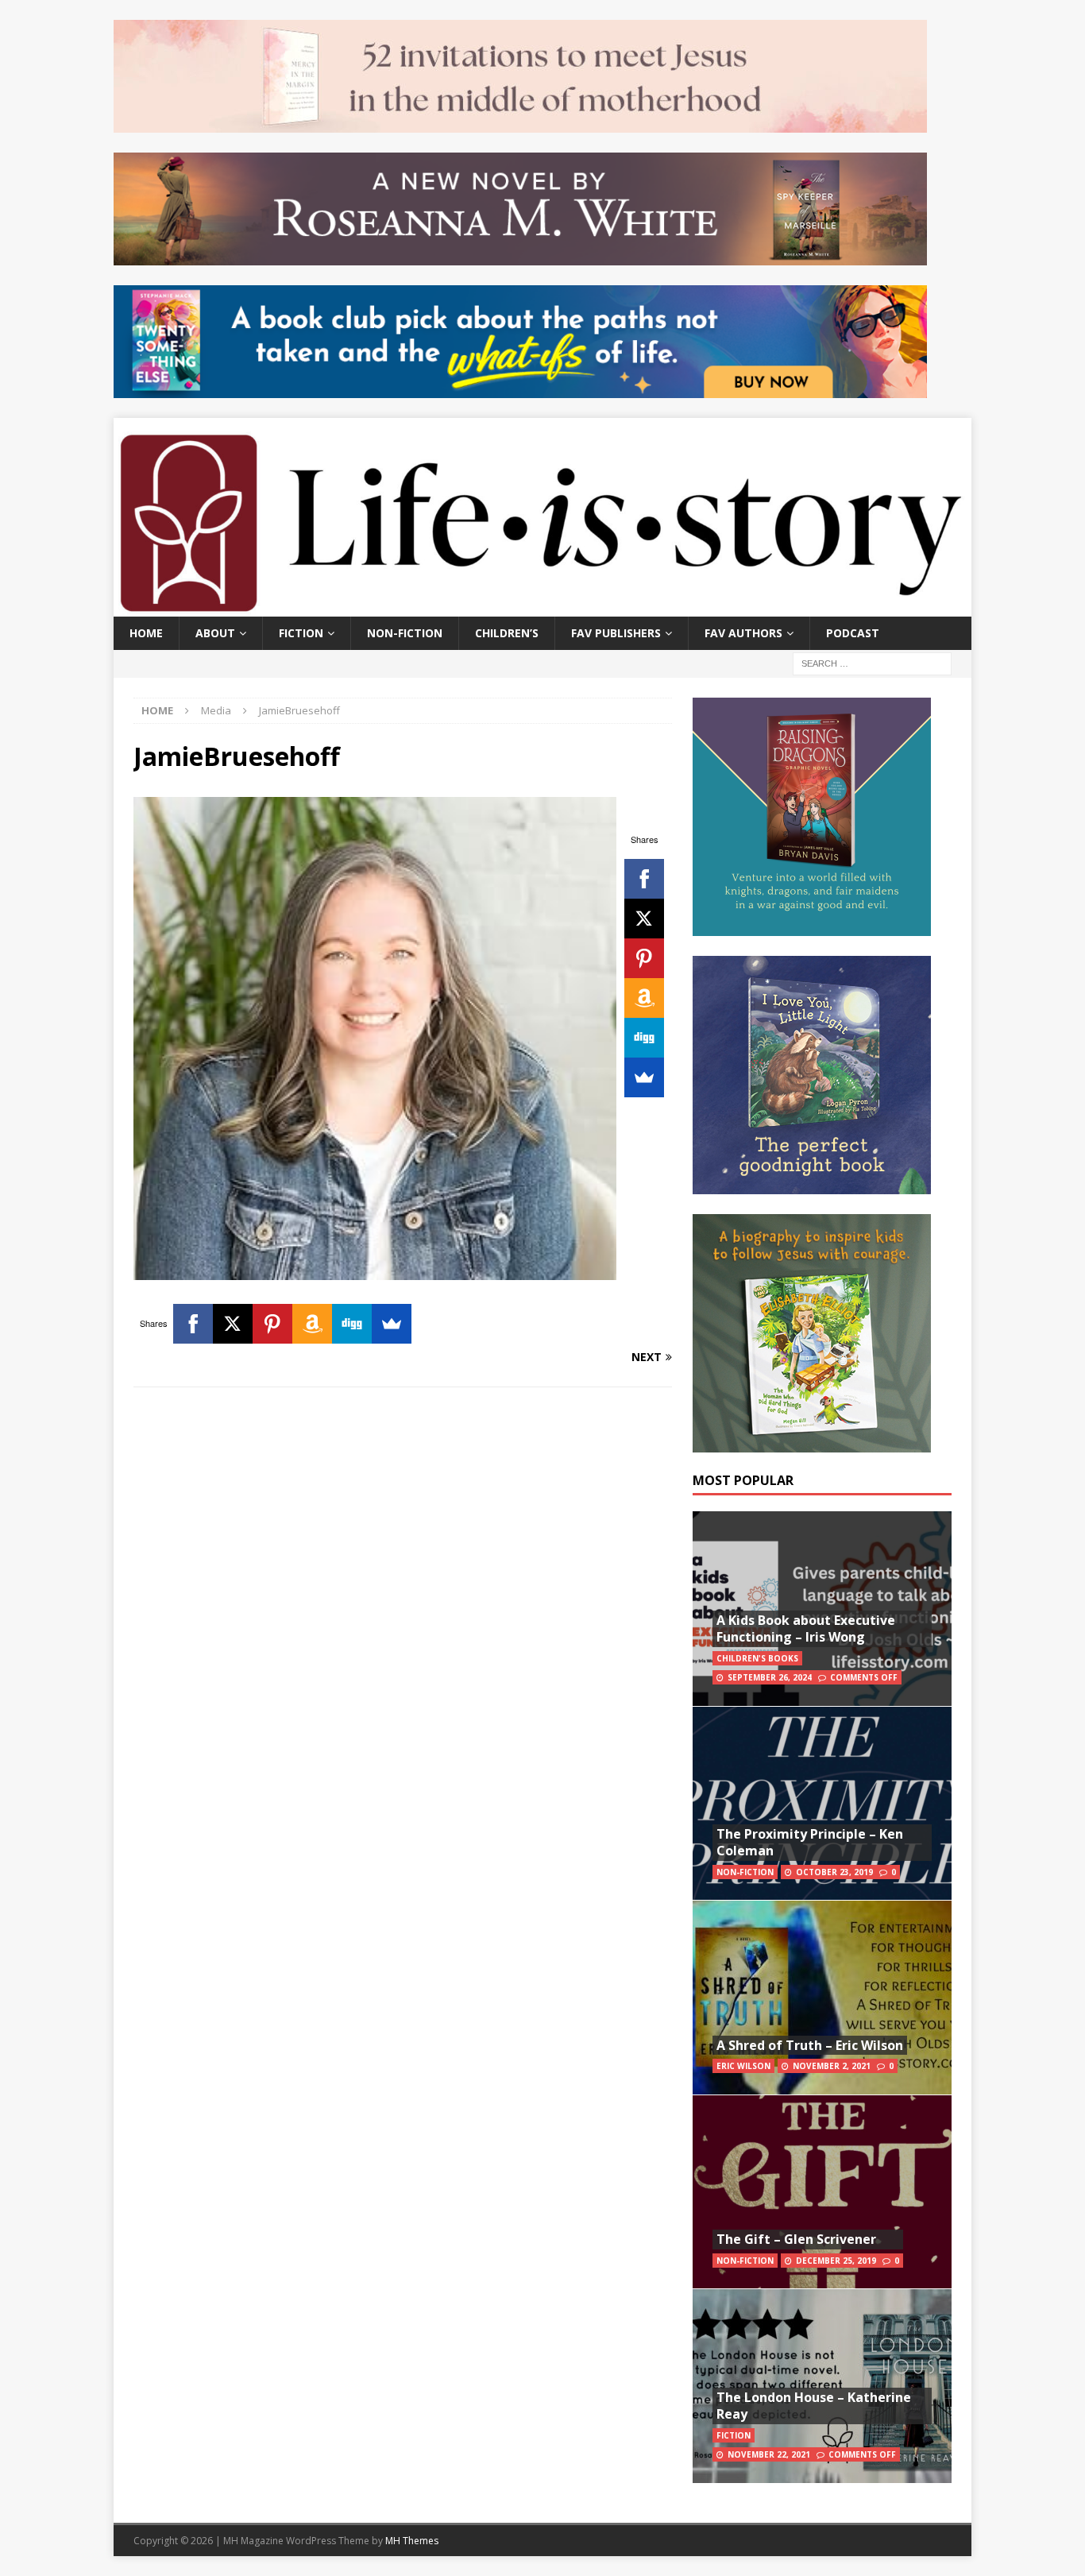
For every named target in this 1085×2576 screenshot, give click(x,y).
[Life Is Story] (542, 607)
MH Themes (412, 2541)
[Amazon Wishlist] (644, 998)
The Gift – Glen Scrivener (796, 2239)
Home (146, 633)
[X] (644, 919)
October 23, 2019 (834, 1872)
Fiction (301, 633)
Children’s (507, 633)
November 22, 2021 (769, 2454)
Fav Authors (743, 633)
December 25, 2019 (836, 2261)
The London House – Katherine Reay (814, 2406)
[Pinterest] (644, 958)
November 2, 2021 (832, 2066)
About (215, 633)
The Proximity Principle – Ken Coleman (810, 1842)
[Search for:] (872, 662)
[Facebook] (644, 879)
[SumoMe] (644, 1077)
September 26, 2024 (770, 1677)
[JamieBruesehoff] (375, 1270)
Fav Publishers (616, 633)
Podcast (853, 633)
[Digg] (644, 1038)
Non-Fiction (405, 633)
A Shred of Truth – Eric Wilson (810, 2045)
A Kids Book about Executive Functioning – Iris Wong (806, 1628)
